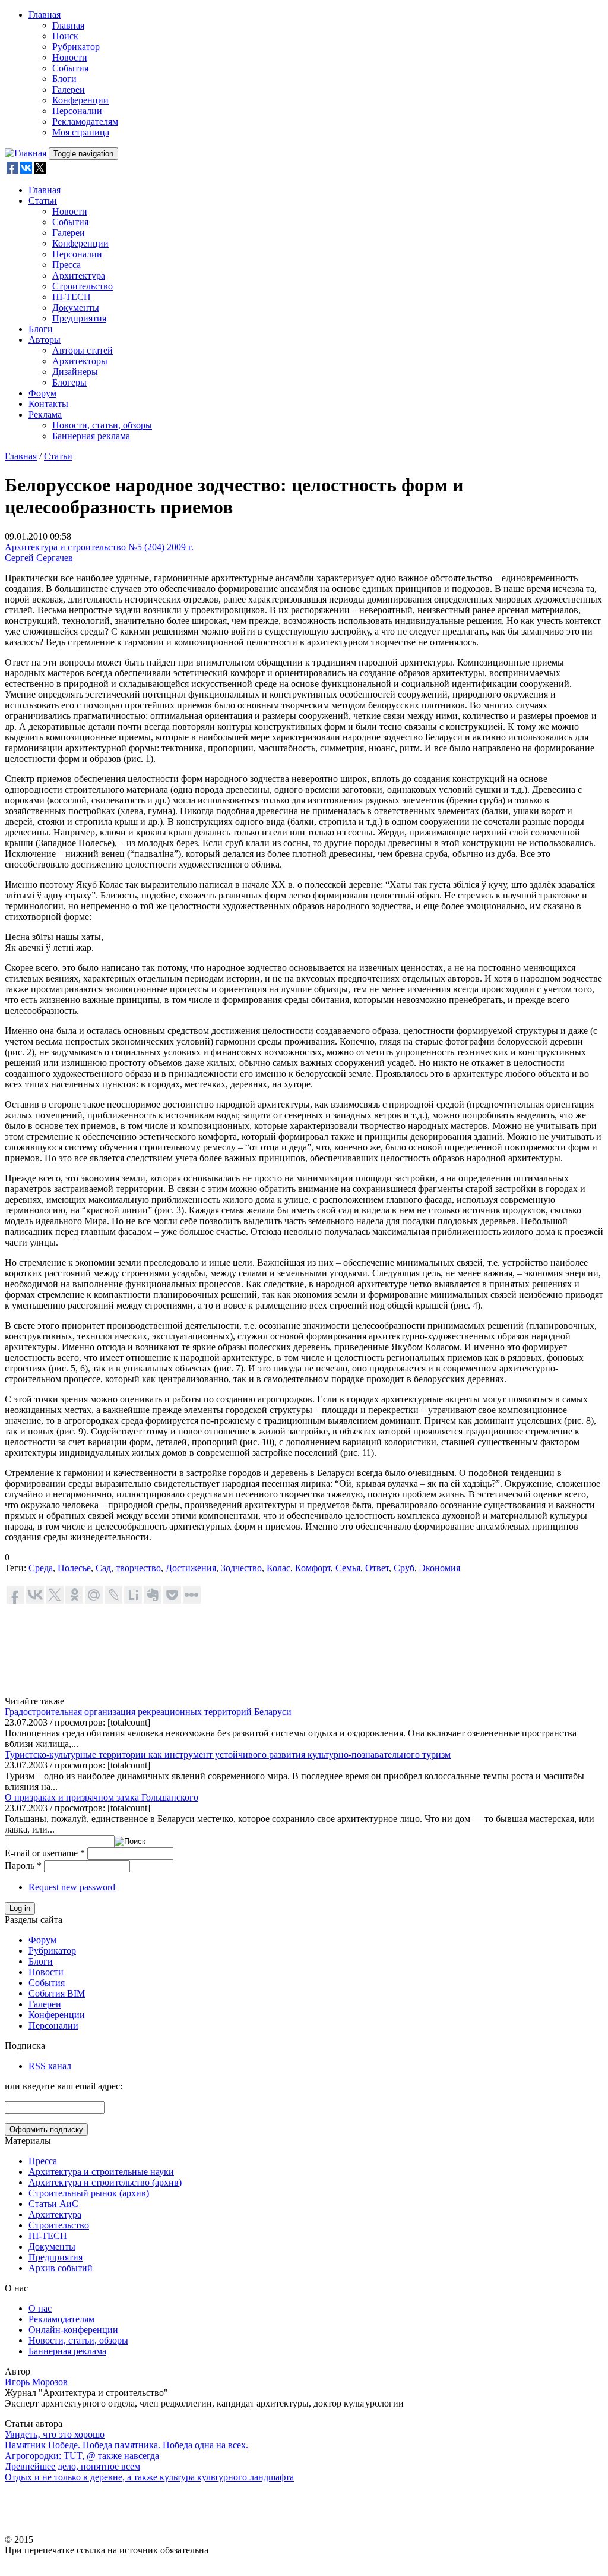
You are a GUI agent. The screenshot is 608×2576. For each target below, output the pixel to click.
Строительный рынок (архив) (89, 2193)
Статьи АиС (53, 2204)
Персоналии (77, 111)
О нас (40, 2308)
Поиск (65, 36)
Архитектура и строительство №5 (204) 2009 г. (99, 547)
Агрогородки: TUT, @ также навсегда (82, 2456)
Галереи (69, 89)
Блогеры (69, 382)
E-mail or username (45, 1853)
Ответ (377, 1568)
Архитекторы (80, 361)
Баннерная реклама (91, 436)
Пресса (66, 265)
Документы (76, 308)
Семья (348, 1568)
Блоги (64, 79)
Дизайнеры (75, 372)
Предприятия (79, 318)
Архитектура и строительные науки (101, 2172)
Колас (278, 1568)
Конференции (80, 100)
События (70, 68)
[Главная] (27, 153)
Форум (42, 393)
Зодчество (241, 1568)
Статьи (43, 201)
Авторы (45, 340)
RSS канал (50, 2066)
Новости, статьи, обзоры (102, 425)
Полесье (74, 1568)
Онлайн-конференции (73, 2330)
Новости (70, 57)
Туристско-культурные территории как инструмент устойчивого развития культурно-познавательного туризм (228, 1754)
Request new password (72, 1887)
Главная (45, 15)
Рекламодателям (85, 122)
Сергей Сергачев (39, 558)
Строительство (83, 286)
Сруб (404, 1568)
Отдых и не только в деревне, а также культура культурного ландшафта (149, 2477)
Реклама (45, 414)
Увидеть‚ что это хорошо (55, 2434)
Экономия (440, 1568)
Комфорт (313, 1568)
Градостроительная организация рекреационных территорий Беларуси (148, 1712)
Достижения (191, 1568)
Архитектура (79, 275)
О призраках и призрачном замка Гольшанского (102, 1797)
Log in (20, 1908)
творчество (138, 1568)
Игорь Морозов (36, 2382)
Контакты (48, 404)
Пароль (23, 1866)
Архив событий (61, 2268)
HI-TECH (72, 297)
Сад (103, 1568)
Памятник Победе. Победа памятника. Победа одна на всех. (126, 2445)
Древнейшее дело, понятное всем (72, 2466)
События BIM (57, 1993)
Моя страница (81, 132)
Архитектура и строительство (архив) (105, 2182)
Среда (41, 1568)
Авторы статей (83, 350)
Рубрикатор (76, 47)
